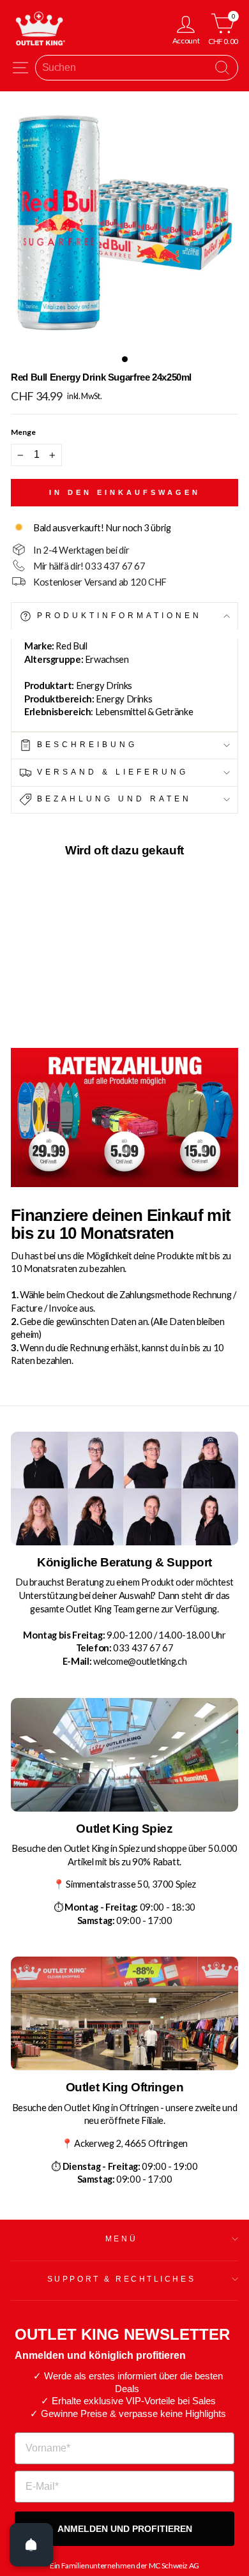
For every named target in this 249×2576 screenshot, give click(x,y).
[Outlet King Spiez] (124, 1755)
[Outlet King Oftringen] (124, 2013)
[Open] (31, 2545)
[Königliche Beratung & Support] (124, 1489)
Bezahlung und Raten (112, 799)
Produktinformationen (117, 616)
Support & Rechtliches (121, 2279)
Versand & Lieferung (110, 772)
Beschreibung (85, 744)
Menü (121, 2239)
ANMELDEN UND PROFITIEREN (125, 2529)
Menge (23, 432)
